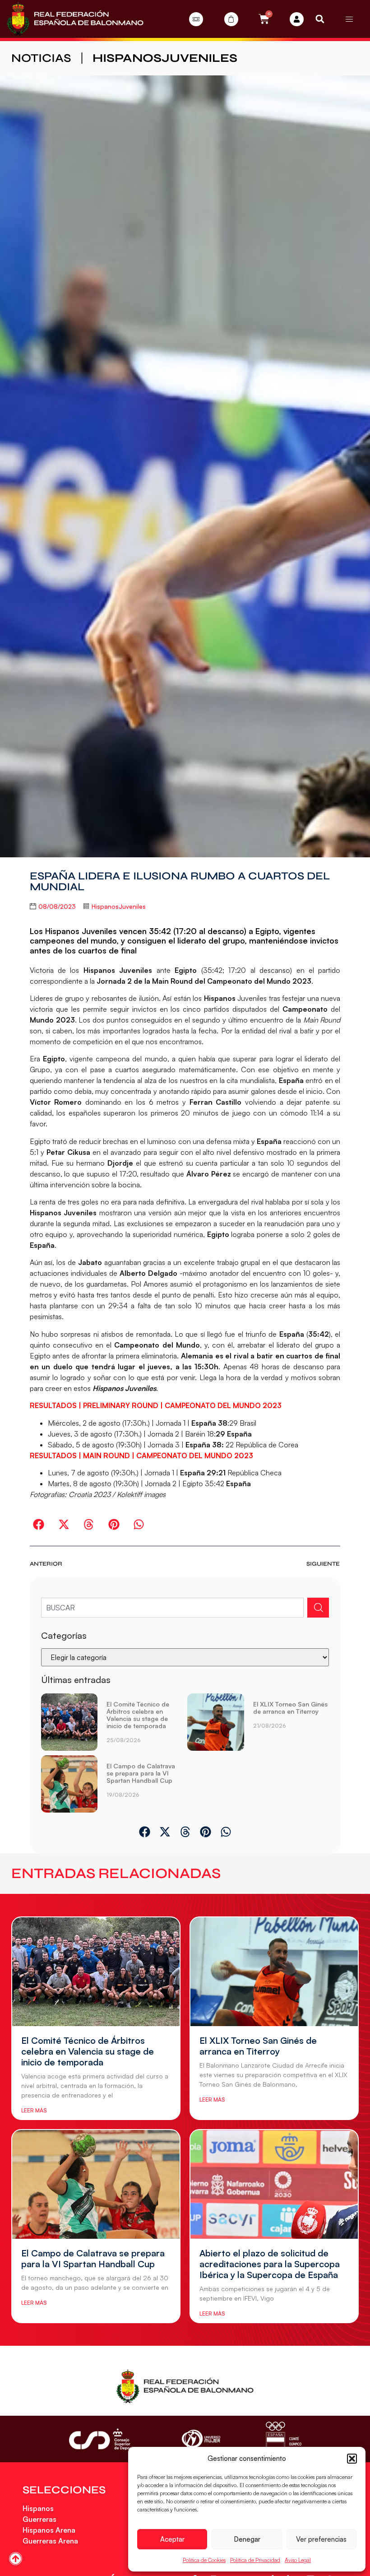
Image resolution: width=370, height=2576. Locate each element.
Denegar (247, 2539)
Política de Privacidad (255, 2560)
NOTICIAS (41, 58)
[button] (352, 2459)
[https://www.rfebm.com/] (75, 19)
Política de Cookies (204, 2560)
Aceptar (172, 2539)
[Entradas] (196, 19)
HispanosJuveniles (165, 58)
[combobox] (173, 1608)
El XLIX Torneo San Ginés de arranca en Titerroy (290, 1708)
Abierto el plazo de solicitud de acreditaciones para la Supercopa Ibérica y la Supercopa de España (270, 2264)
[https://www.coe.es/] (283, 2439)
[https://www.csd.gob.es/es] (103, 2439)
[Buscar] (318, 1608)
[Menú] (349, 19)
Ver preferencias (321, 2539)
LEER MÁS (34, 2110)
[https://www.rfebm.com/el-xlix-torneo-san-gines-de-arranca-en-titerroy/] (216, 1722)
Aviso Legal (298, 2560)
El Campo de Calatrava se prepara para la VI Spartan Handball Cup (141, 1773)
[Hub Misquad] (297, 19)
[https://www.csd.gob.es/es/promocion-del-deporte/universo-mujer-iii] (201, 2439)
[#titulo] (16, 2559)
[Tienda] (231, 19)
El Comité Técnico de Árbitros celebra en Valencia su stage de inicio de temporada (138, 1715)
